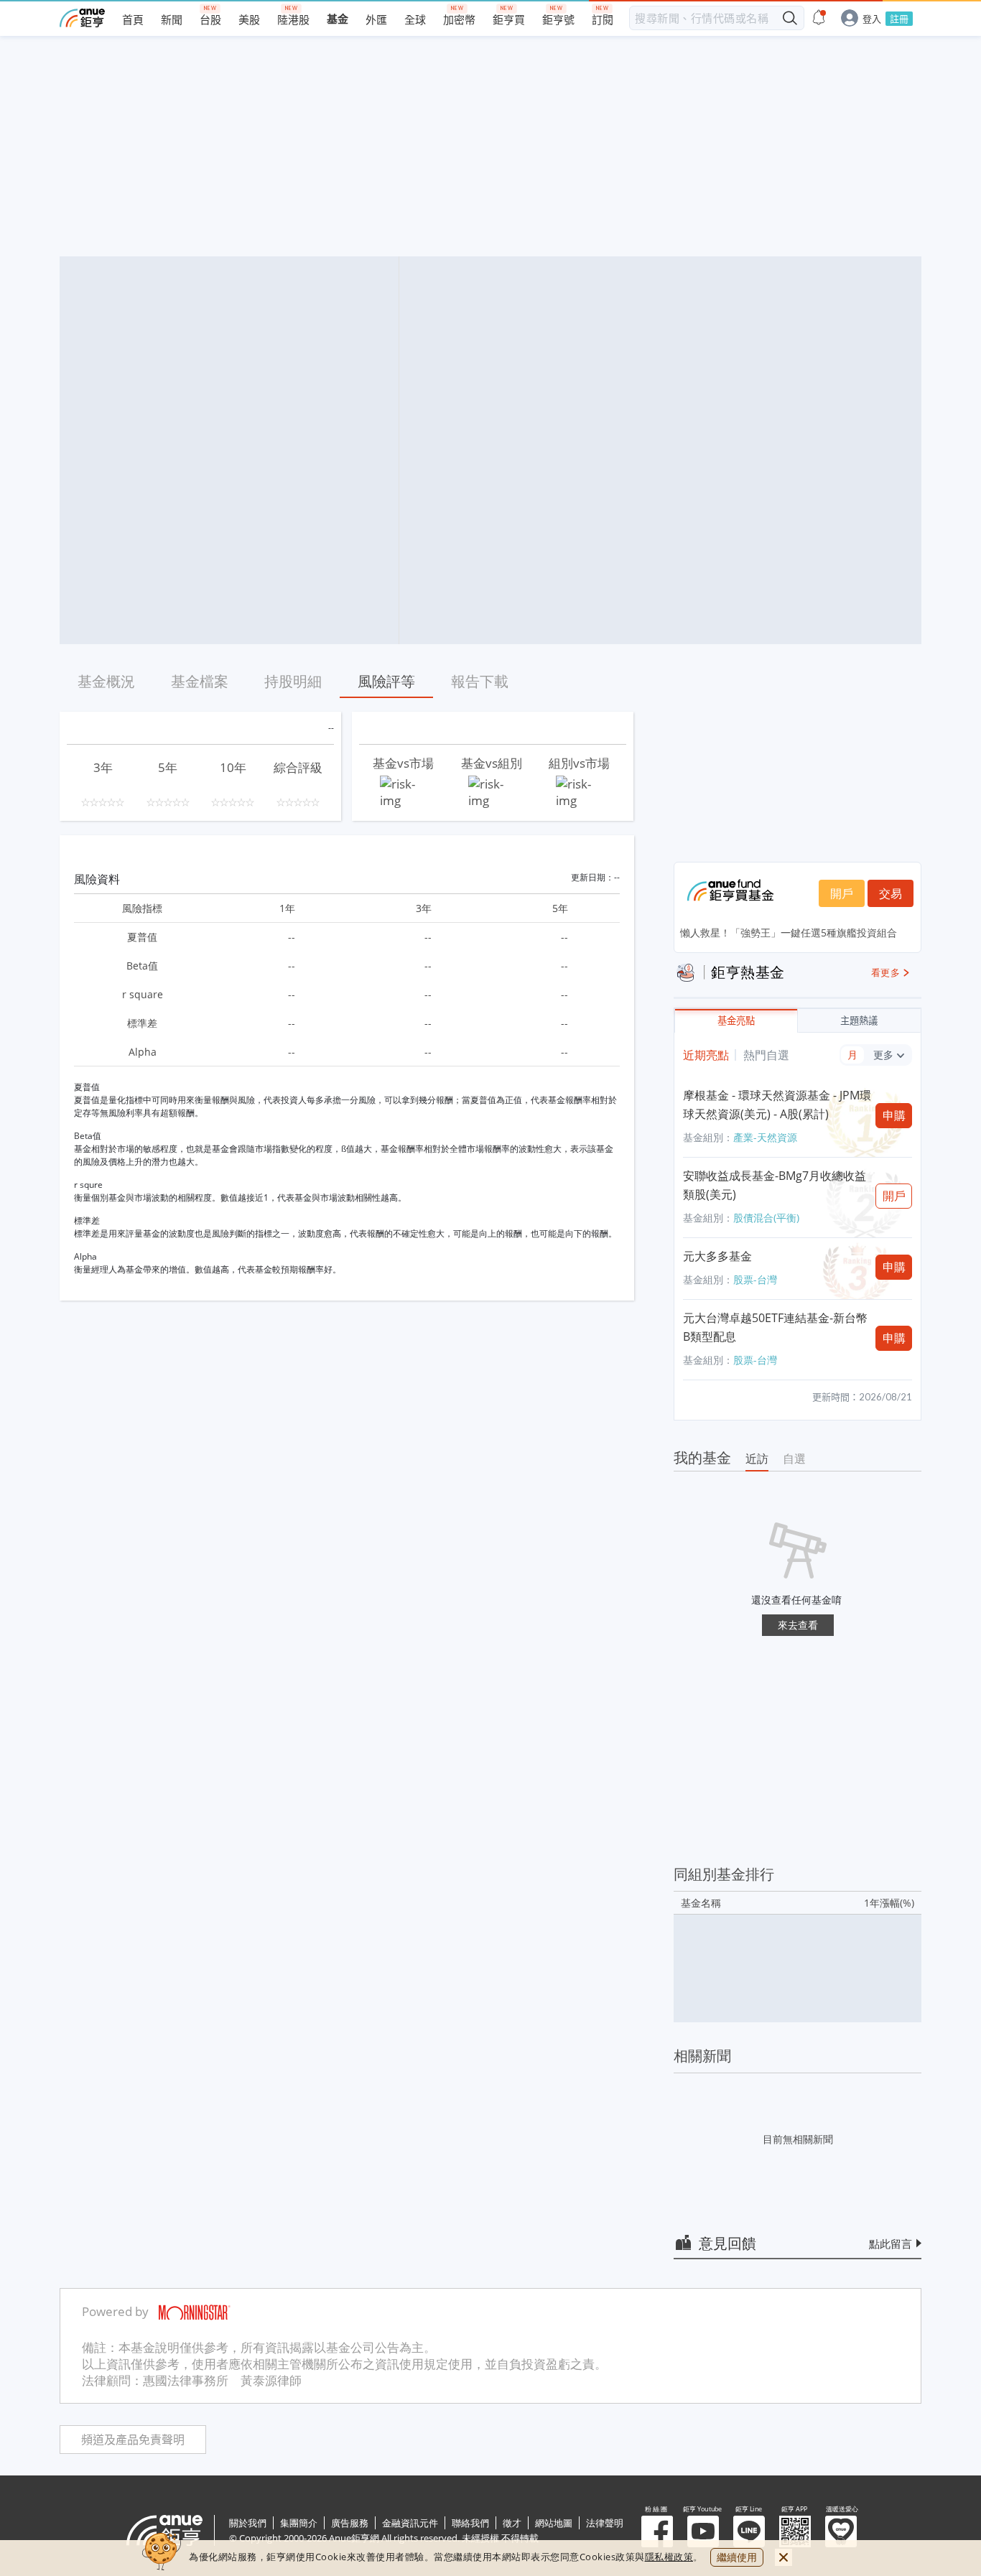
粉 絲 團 (657, 2531)
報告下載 (480, 681)
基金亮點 (736, 1021)
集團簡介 (299, 2523)
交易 (891, 893)
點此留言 (891, 2243)
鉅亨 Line (749, 2531)
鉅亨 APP (795, 2531)
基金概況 (106, 681)
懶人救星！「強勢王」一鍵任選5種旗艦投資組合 (789, 933)
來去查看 (798, 1625)
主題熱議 (859, 1021)
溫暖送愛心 (841, 2531)
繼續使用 (737, 2557)
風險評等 (386, 681)
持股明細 (293, 681)
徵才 (512, 2523)
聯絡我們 (470, 2523)
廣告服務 (350, 2523)
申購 (894, 1115)
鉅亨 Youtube (703, 2531)
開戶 (842, 893)
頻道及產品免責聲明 (133, 2440)
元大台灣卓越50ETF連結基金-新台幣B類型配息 (775, 1327)
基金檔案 (200, 681)
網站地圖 (554, 2523)
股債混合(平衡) (766, 1218)
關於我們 (248, 2523)
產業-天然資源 (765, 1137)
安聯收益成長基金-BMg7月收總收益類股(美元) (775, 1185)
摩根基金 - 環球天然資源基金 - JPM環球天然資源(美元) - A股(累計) (777, 1105)
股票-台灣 (755, 1279)
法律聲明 (605, 2523)
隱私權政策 (669, 2557)
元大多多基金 (717, 1256)
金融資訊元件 (410, 2523)
